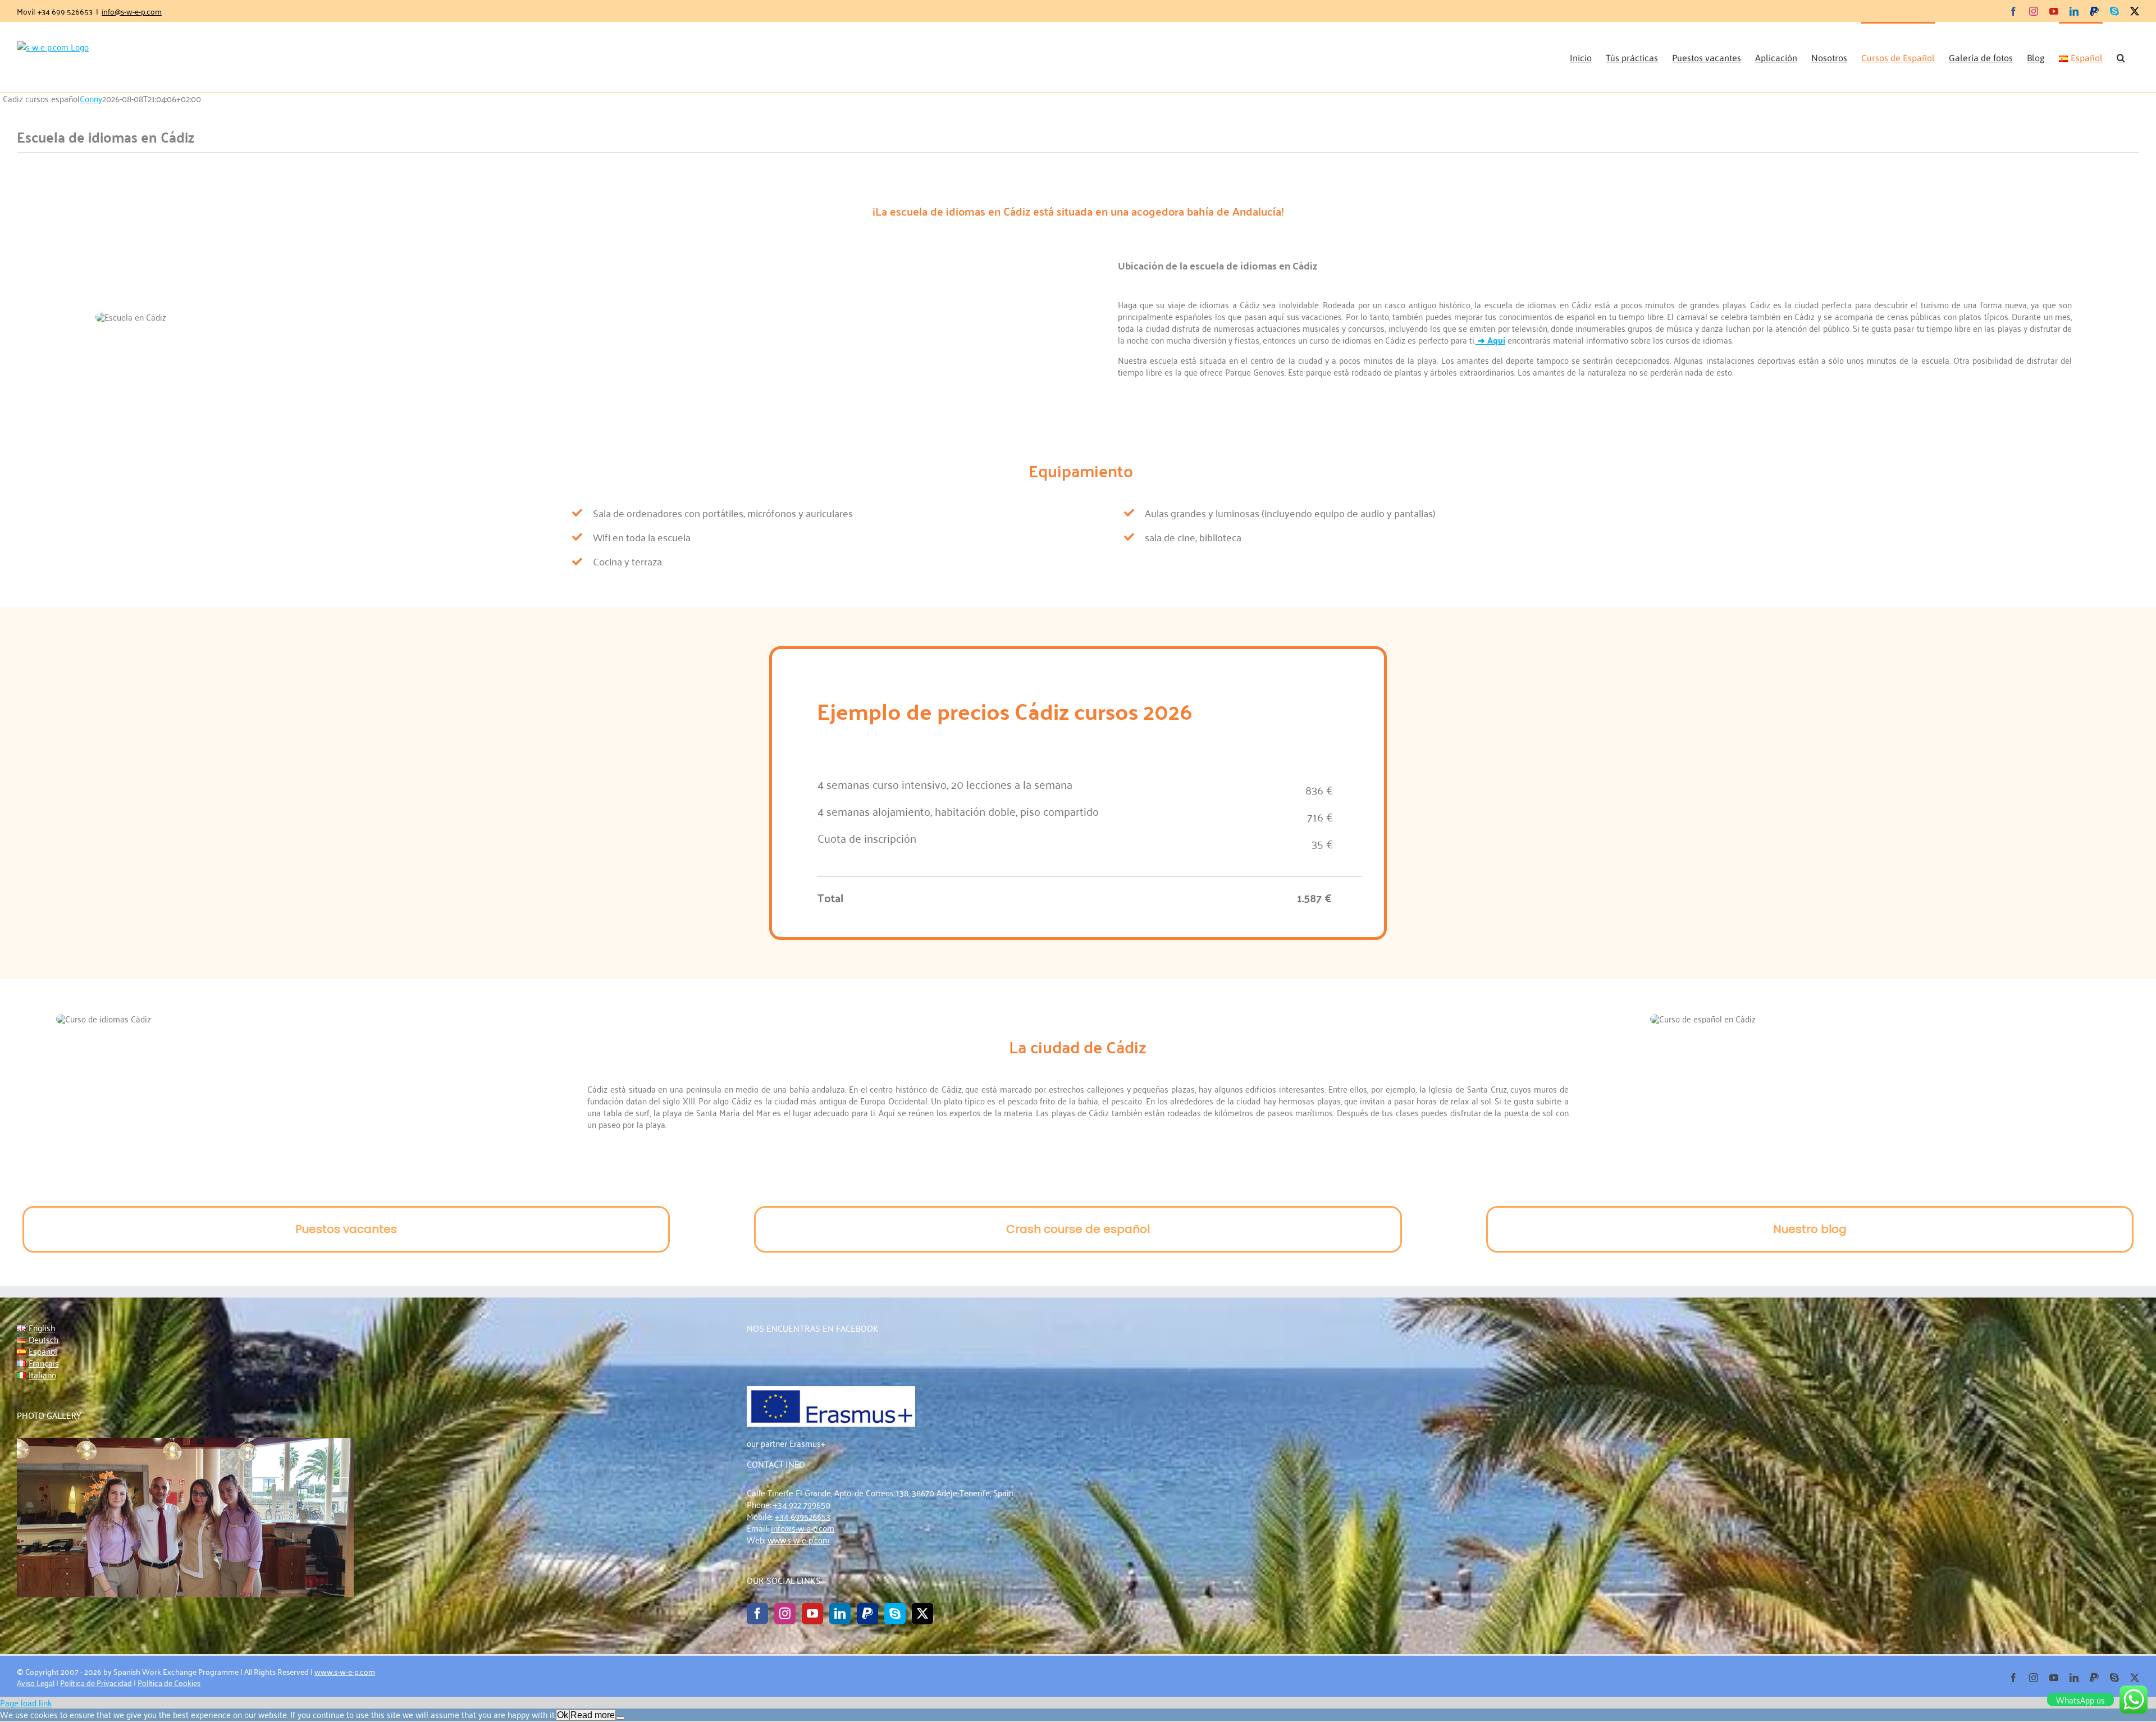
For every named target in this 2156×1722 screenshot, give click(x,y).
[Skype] (895, 1614)
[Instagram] (785, 1614)
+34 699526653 (803, 1516)
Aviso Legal (36, 1682)
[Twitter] (922, 1614)
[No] (620, 1718)
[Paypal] (867, 1614)
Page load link (26, 1702)
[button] (2121, 57)
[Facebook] (757, 1614)
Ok (563, 1715)
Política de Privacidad (96, 1682)
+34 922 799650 (802, 1504)
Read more (593, 1715)
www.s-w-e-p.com (799, 1540)
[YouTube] (812, 1614)
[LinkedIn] (840, 1614)
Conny (91, 98)
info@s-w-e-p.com (132, 11)
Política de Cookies (169, 1682)
